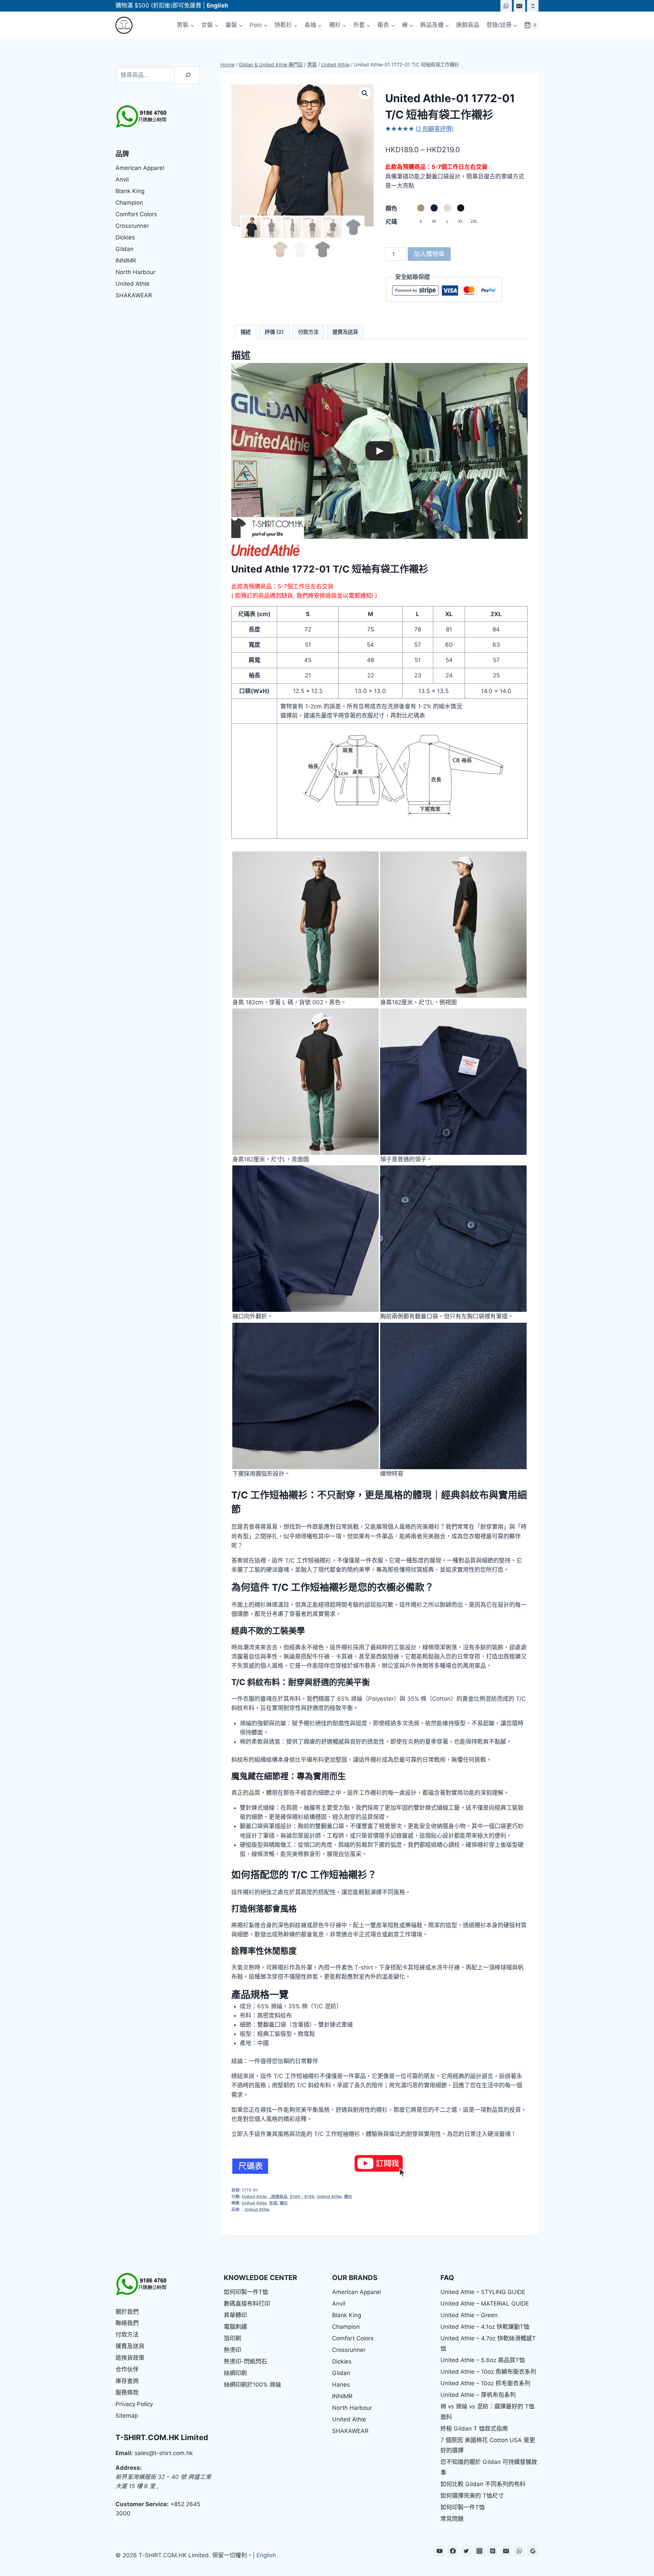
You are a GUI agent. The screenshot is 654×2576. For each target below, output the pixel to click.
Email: (124, 2453)
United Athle (254, 2196)
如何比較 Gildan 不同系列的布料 (483, 2484)
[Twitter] (466, 2551)
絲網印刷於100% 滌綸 (252, 2385)
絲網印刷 (235, 2373)
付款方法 (127, 2335)
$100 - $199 (302, 2196)
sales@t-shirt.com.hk (164, 2453)
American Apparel (140, 168)
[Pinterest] (493, 2551)
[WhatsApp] (506, 6)
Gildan (124, 249)
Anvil (122, 179)
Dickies (125, 237)
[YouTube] (439, 2551)
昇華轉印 (235, 2315)
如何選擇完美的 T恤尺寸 (472, 2496)
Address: (129, 2468)
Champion (129, 203)
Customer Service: (142, 2504)
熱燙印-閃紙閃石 (245, 2361)
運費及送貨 (130, 2346)
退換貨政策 (130, 2358)
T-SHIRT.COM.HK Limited (162, 2437)
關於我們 (127, 2312)
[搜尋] (188, 75)
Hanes (341, 2385)
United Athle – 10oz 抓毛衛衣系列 (485, 2383)
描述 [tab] (246, 332)
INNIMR (126, 261)
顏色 (391, 208)
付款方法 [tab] (308, 332)
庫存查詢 (127, 2381)
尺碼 (391, 222)
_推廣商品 (278, 2196)
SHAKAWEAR (134, 295)
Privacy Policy (134, 2404)
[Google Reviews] (533, 2551)
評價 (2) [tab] (274, 332)
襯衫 (348, 2196)
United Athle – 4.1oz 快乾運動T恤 (485, 2327)
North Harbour (135, 272)
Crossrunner (132, 226)
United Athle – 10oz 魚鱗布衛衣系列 (488, 2372)
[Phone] (533, 6)
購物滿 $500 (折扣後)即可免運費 (158, 5)
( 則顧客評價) (435, 129)
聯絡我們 (127, 2323)
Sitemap (127, 2416)
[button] (365, 93)
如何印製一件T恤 (246, 2292)
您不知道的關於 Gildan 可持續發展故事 (489, 2467)
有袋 (273, 2203)
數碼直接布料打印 (247, 2304)
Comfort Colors (136, 214)
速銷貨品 (468, 25)
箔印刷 (232, 2338)
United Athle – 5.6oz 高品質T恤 (483, 2360)
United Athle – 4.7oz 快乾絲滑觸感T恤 (488, 2344)
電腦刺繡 (235, 2327)
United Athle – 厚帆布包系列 (478, 2395)
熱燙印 (232, 2350)
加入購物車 (429, 254)
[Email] (519, 6)
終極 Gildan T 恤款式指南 (474, 2429)
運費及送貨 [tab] (345, 332)
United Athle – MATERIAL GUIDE (485, 2304)
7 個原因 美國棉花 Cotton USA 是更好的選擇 (488, 2445)
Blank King (130, 191)
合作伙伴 (127, 2369)
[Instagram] (480, 2551)
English (266, 2555)
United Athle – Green (469, 2315)
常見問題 (452, 2519)
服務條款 (127, 2392)
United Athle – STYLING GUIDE (483, 2292)
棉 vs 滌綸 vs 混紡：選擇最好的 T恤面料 (487, 2412)
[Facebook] (453, 2551)
